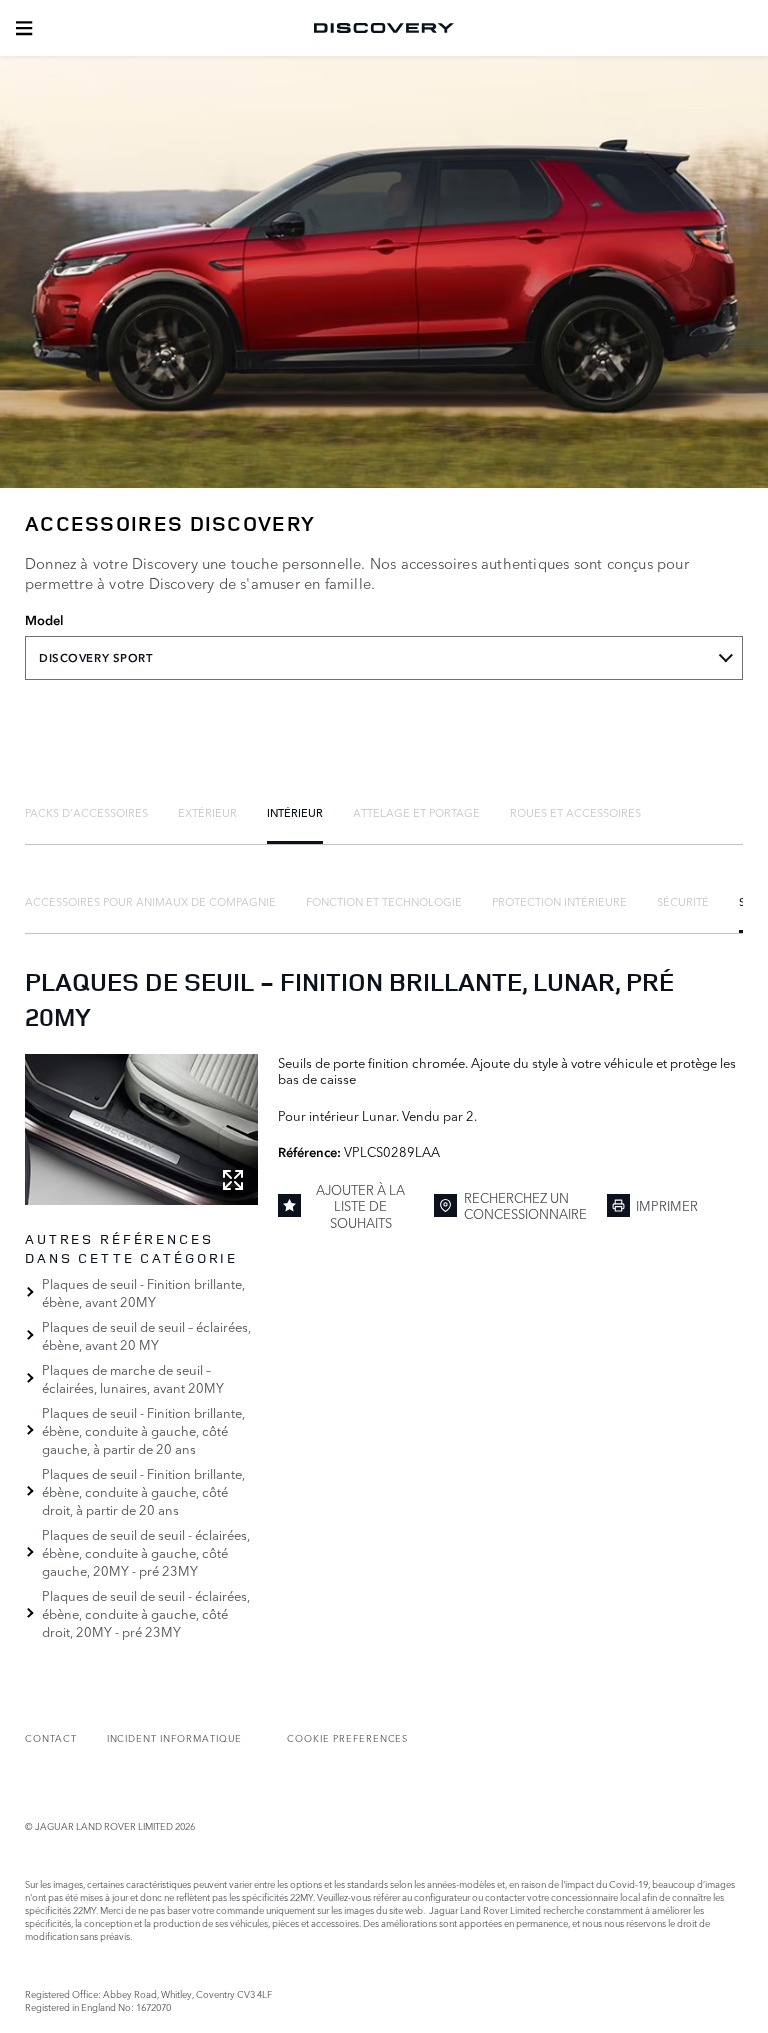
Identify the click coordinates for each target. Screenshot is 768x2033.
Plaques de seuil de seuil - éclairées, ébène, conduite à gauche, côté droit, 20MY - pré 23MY (146, 1613)
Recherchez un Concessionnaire (525, 1205)
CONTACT (51, 1737)
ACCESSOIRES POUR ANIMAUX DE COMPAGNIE (150, 901)
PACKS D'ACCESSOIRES (86, 812)
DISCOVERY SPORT (96, 658)
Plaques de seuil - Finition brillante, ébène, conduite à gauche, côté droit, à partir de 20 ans (143, 1491)
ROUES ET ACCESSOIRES (575, 812)
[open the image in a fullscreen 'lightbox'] (141, 1129)
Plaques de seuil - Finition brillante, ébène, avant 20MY (143, 1292)
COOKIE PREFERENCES (347, 1737)
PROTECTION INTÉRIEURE (559, 901)
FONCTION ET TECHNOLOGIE (384, 901)
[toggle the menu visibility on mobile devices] (24, 28)
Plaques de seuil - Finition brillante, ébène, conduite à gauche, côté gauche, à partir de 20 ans (143, 1430)
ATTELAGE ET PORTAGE (416, 812)
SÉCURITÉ (683, 901)
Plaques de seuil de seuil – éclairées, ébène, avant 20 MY (146, 1335)
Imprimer (667, 1205)
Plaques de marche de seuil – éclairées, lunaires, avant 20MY (133, 1378)
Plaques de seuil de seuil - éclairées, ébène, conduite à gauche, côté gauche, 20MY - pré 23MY (146, 1552)
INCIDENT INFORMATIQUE (175, 1737)
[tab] (86, 812)
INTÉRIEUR (295, 812)
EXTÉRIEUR (207, 812)
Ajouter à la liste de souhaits (360, 1205)
